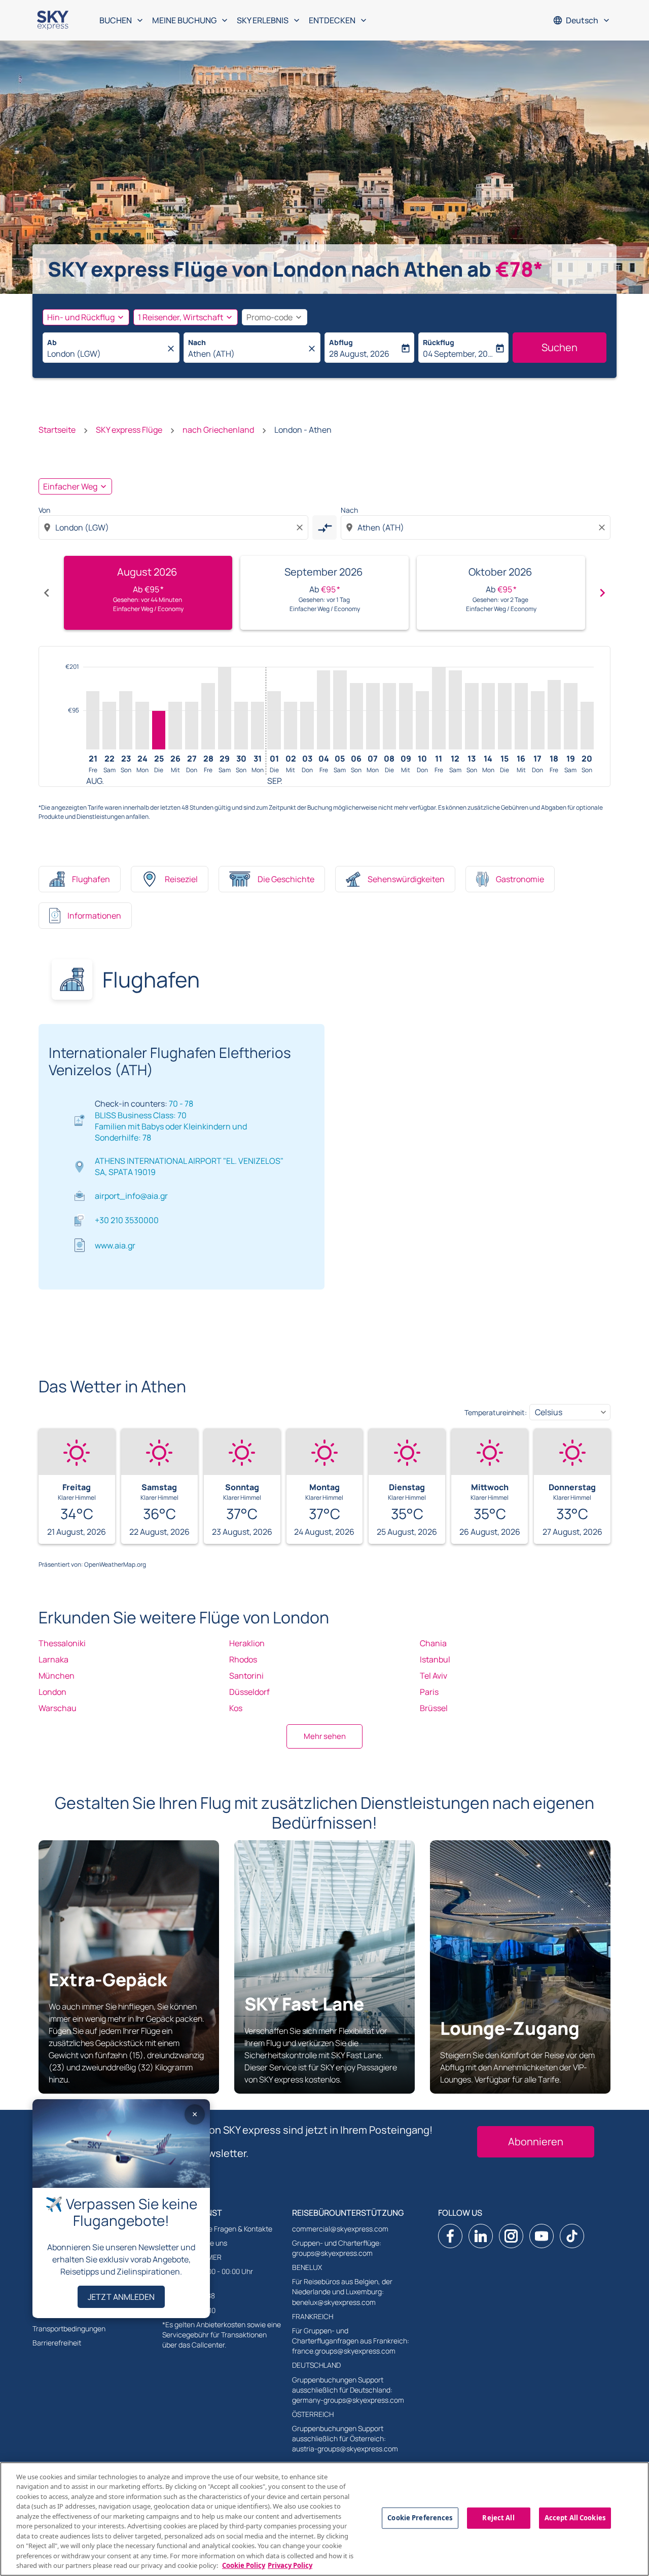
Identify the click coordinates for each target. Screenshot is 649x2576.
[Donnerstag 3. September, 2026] (307, 726)
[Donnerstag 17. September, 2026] (537, 720)
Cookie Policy (244, 2565)
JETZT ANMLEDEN (121, 2297)
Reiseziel (181, 879)
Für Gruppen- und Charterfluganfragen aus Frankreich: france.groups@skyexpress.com (351, 2341)
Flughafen (91, 879)
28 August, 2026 (359, 354)
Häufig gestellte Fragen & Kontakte (217, 2229)
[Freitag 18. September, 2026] (554, 715)
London (52, 1692)
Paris (429, 1692)
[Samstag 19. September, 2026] (570, 716)
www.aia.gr (115, 1245)
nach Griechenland (218, 430)
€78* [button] (519, 269)
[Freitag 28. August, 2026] (208, 716)
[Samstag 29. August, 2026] (225, 708)
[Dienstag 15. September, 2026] (504, 716)
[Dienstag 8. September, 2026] (389, 716)
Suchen (560, 347)
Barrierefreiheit (57, 2343)
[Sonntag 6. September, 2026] (356, 716)
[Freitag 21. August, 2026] (93, 720)
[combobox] (106, 354)
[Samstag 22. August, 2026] (109, 726)
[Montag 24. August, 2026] (142, 726)
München (57, 1676)
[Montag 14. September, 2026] (488, 716)
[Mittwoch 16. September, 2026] (521, 716)
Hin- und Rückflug (81, 317)
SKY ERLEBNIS (269, 20)
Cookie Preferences (420, 2518)
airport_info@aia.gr (131, 1196)
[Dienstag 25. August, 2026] (159, 730)
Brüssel (434, 1708)
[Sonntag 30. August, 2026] (241, 726)
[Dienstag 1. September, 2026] (274, 720)
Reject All (498, 2518)
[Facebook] (450, 2236)
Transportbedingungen (69, 2328)
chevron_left (47, 593)
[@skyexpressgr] (572, 2236)
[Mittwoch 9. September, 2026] (406, 716)
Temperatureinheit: (496, 1412)
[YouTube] (542, 2236)
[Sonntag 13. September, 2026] (472, 716)
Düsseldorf (249, 1692)
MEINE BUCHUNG (191, 20)
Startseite (57, 430)
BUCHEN (122, 20)
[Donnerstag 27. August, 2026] (192, 726)
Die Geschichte (286, 879)
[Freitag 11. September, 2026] (439, 708)
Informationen (94, 916)
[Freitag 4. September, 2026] (323, 710)
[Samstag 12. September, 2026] (455, 710)
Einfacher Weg (70, 486)
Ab (52, 342)
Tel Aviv (434, 1676)
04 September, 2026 (458, 354)
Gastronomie (520, 879)
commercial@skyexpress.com (340, 2229)
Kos (236, 1708)
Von (44, 510)
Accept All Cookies (575, 2518)
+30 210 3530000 (127, 1220)
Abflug (341, 342)
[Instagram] (511, 2236)
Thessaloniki (62, 1643)
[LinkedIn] (481, 2236)
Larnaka (53, 1659)
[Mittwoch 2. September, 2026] (291, 726)
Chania (433, 1643)
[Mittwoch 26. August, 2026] (175, 726)
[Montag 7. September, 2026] (373, 716)
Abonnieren (536, 2142)
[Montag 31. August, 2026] (258, 726)
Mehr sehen (325, 1736)
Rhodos (243, 1659)
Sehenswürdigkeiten (406, 879)
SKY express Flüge (129, 430)
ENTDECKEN (339, 20)
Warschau (58, 1708)
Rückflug (439, 342)
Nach (197, 342)
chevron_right (602, 593)
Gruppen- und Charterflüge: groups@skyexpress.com (337, 2248)
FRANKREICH (313, 2316)
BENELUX (307, 2267)
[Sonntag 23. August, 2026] (126, 720)
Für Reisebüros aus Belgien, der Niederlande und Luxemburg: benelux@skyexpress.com (342, 2291)
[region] (324, 2519)
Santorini (246, 1676)
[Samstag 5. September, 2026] (340, 710)
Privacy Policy (290, 2565)
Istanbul (435, 1659)
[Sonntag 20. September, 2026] (587, 726)
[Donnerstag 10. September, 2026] (422, 720)
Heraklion (247, 1643)
